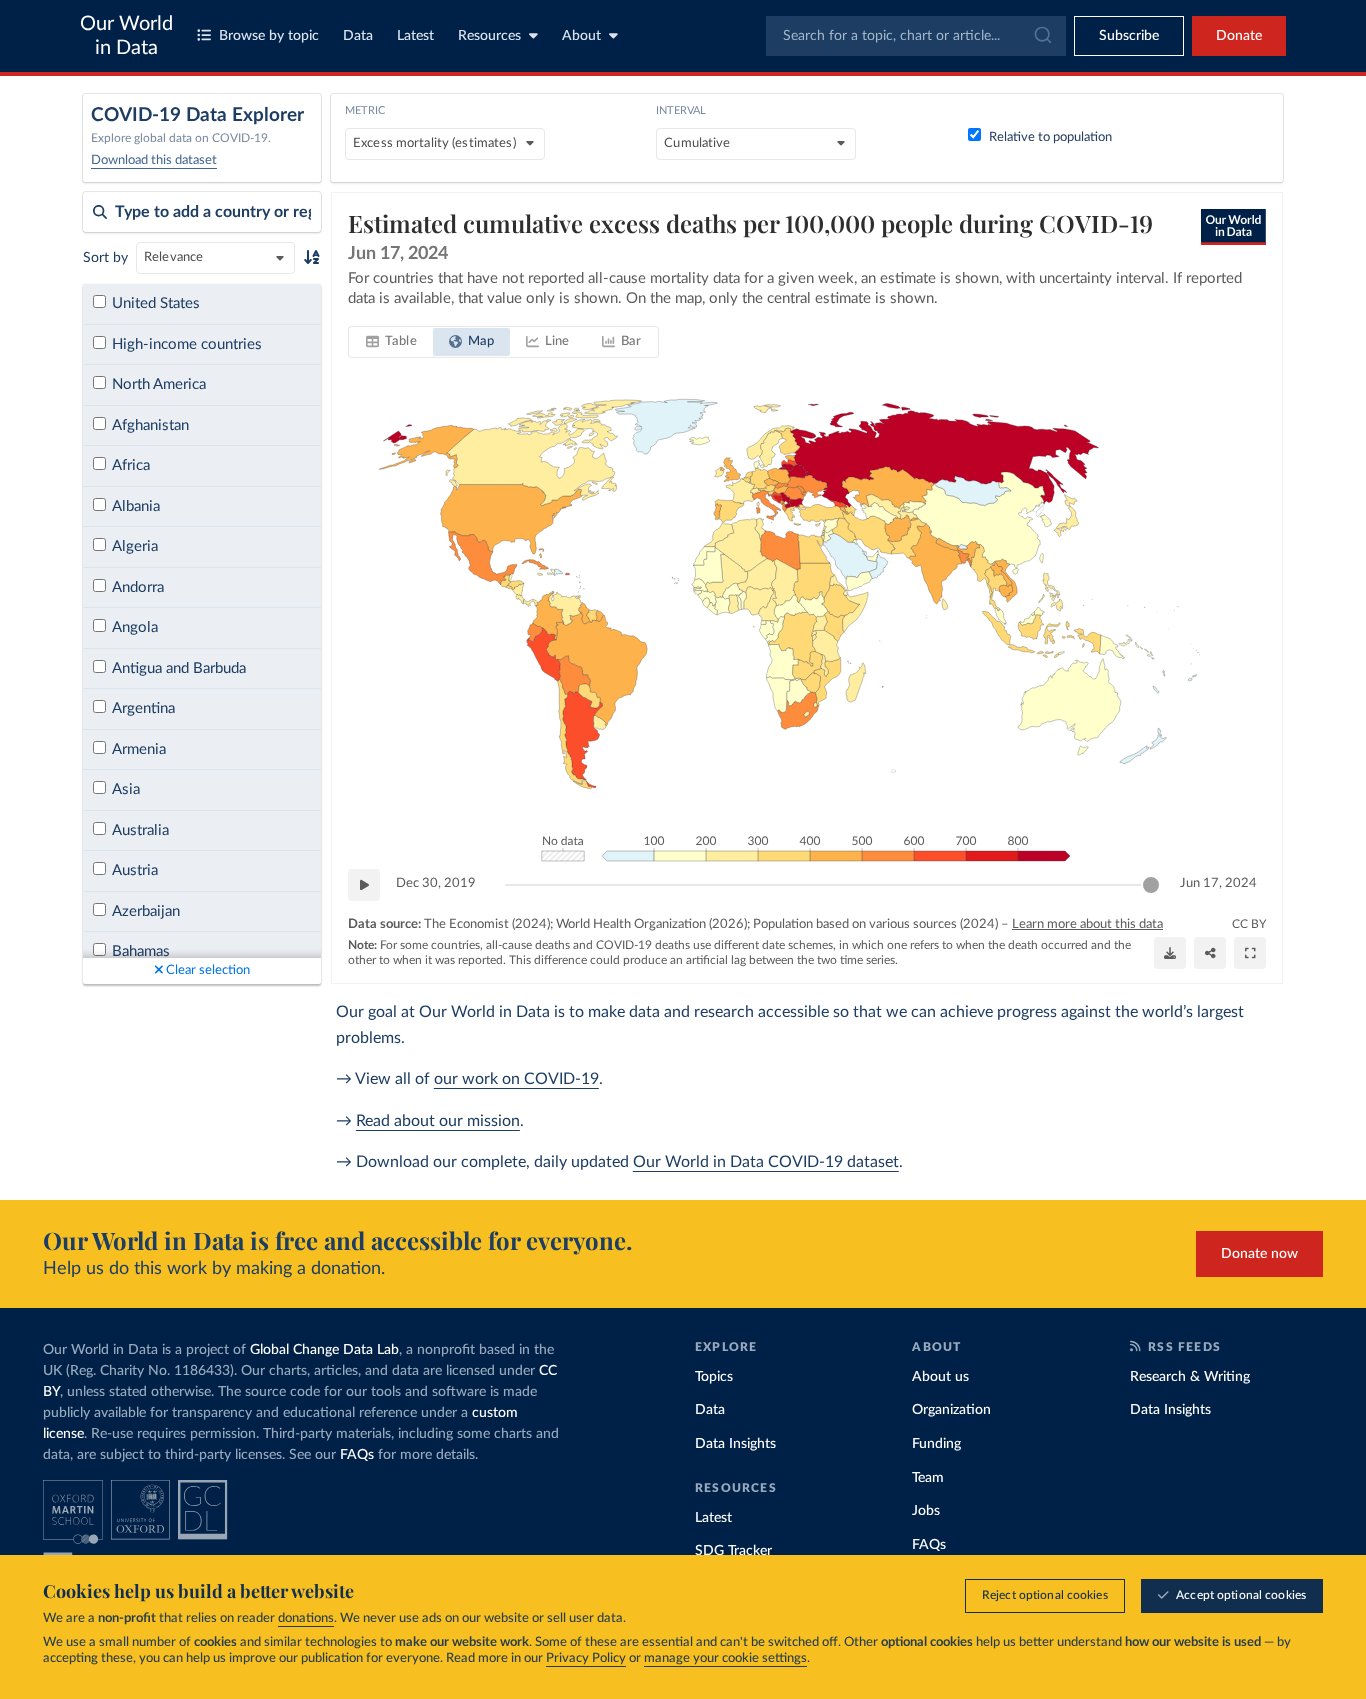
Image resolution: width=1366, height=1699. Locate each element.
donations (306, 1618)
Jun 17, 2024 (1218, 883)
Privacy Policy (586, 1658)
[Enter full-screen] (1250, 953)
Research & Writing (1190, 1377)
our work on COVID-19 (516, 1079)
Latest (415, 36)
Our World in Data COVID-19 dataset (766, 1162)
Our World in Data (126, 36)
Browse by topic (269, 36)
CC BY (1249, 924)
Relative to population (1050, 137)
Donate (1239, 36)
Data (358, 36)
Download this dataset (154, 160)
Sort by (105, 258)
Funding (936, 1444)
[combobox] (916, 36)
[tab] (391, 342)
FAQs (357, 1455)
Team (928, 1478)
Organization (951, 1410)
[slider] (1151, 885)
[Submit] (1041, 36)
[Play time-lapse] (364, 885)
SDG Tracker (733, 1551)
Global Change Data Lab (324, 1350)
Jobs (926, 1511)
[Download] (1170, 953)
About (581, 36)
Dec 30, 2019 (436, 883)
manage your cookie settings (725, 1658)
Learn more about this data (1087, 924)
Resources (489, 36)
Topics (714, 1377)
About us (940, 1377)
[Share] (1210, 953)
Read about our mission (438, 1121)
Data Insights (735, 1444)
